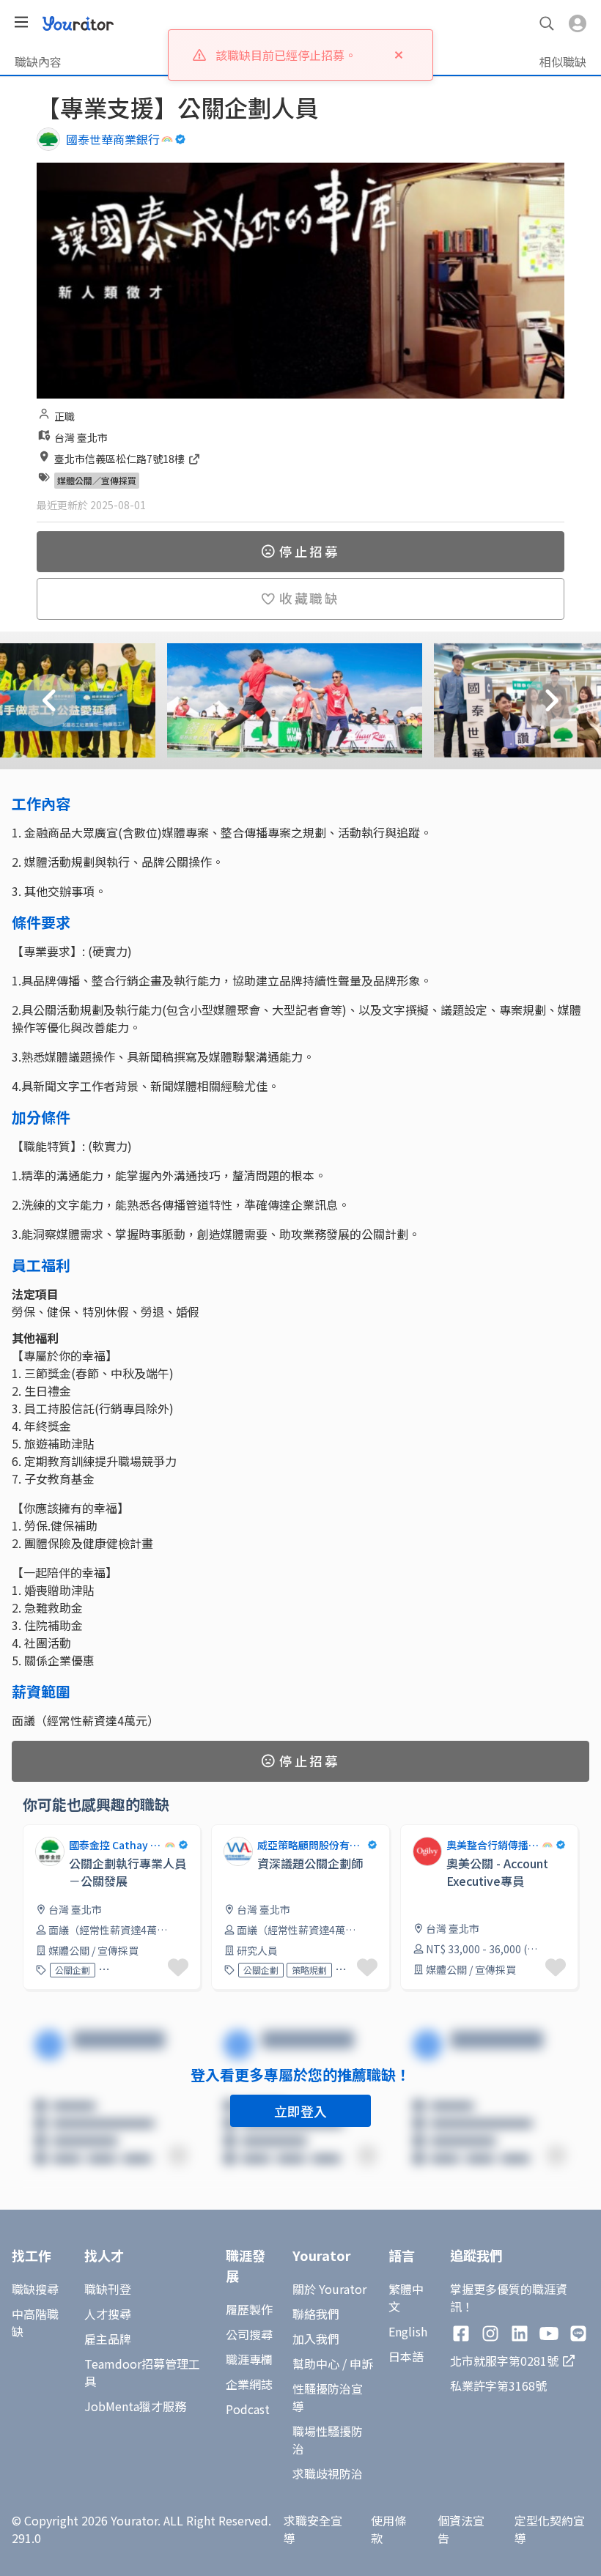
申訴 (361, 2364)
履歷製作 (249, 2309)
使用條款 (388, 2529)
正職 (64, 416)
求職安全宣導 (313, 2529)
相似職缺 (563, 62)
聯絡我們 (316, 2314)
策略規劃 (309, 1970)
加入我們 (316, 2339)
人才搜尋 (108, 2314)
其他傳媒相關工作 (129, 1970)
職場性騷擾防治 (328, 2440)
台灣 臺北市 (81, 437)
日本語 (406, 2356)
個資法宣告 (461, 2529)
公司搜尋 (249, 2334)
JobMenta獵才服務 (135, 2406)
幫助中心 (316, 2364)
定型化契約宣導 (550, 2529)
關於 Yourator (329, 2289)
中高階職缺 (35, 2323)
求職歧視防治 (328, 2473)
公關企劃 (73, 1970)
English (408, 2331)
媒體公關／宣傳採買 (97, 480)
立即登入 (300, 2111)
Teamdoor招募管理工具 (142, 2372)
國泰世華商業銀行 (113, 139)
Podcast (248, 2409)
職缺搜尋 (35, 2289)
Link (412, 1833)
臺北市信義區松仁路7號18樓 (121, 459)
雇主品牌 (108, 2339)
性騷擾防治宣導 (328, 2397)
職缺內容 (38, 62)
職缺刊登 (108, 2289)
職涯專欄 (249, 2359)
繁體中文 (406, 2298)
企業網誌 (249, 2384)
